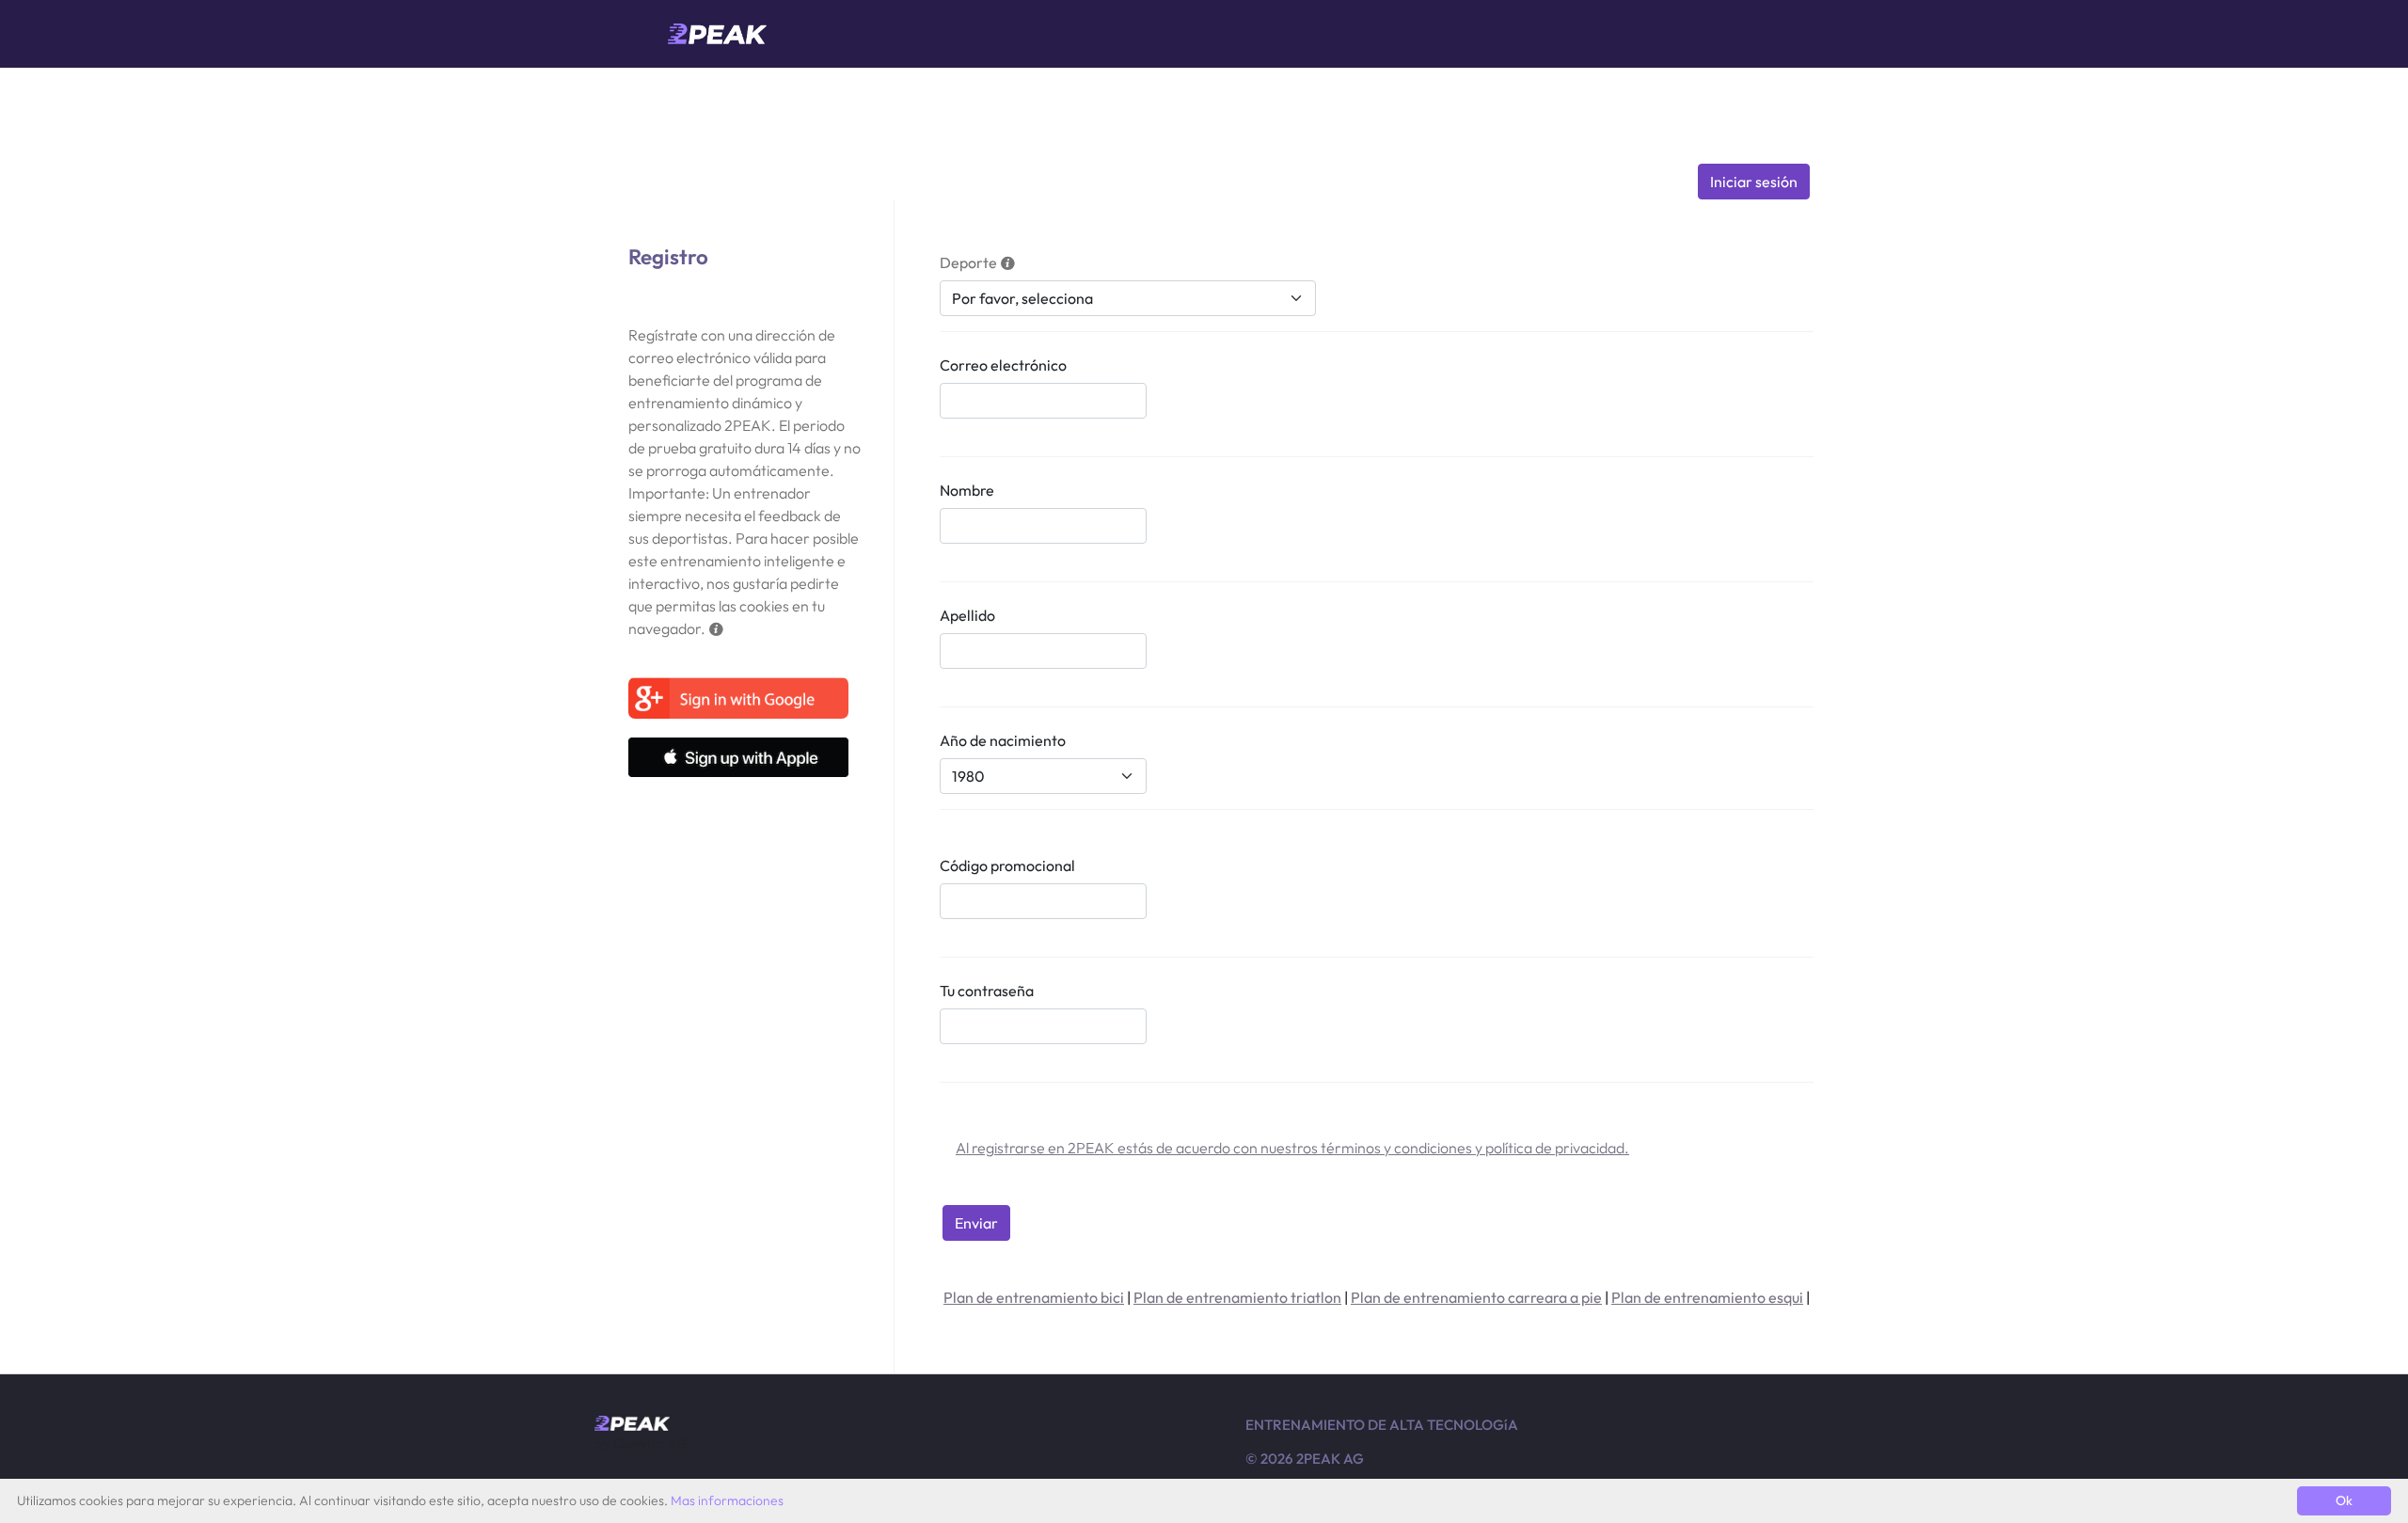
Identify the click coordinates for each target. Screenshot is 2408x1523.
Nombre (967, 490)
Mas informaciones (727, 1500)
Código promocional (1007, 865)
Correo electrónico (1003, 365)
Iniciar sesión (1754, 182)
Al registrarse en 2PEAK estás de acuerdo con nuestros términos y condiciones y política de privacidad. (1292, 1148)
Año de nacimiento (1003, 740)
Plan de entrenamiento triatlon (1237, 1297)
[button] (716, 628)
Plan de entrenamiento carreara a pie (1476, 1297)
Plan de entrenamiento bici (1034, 1297)
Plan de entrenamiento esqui (1707, 1297)
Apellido (967, 615)
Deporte (968, 262)
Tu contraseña (987, 991)
